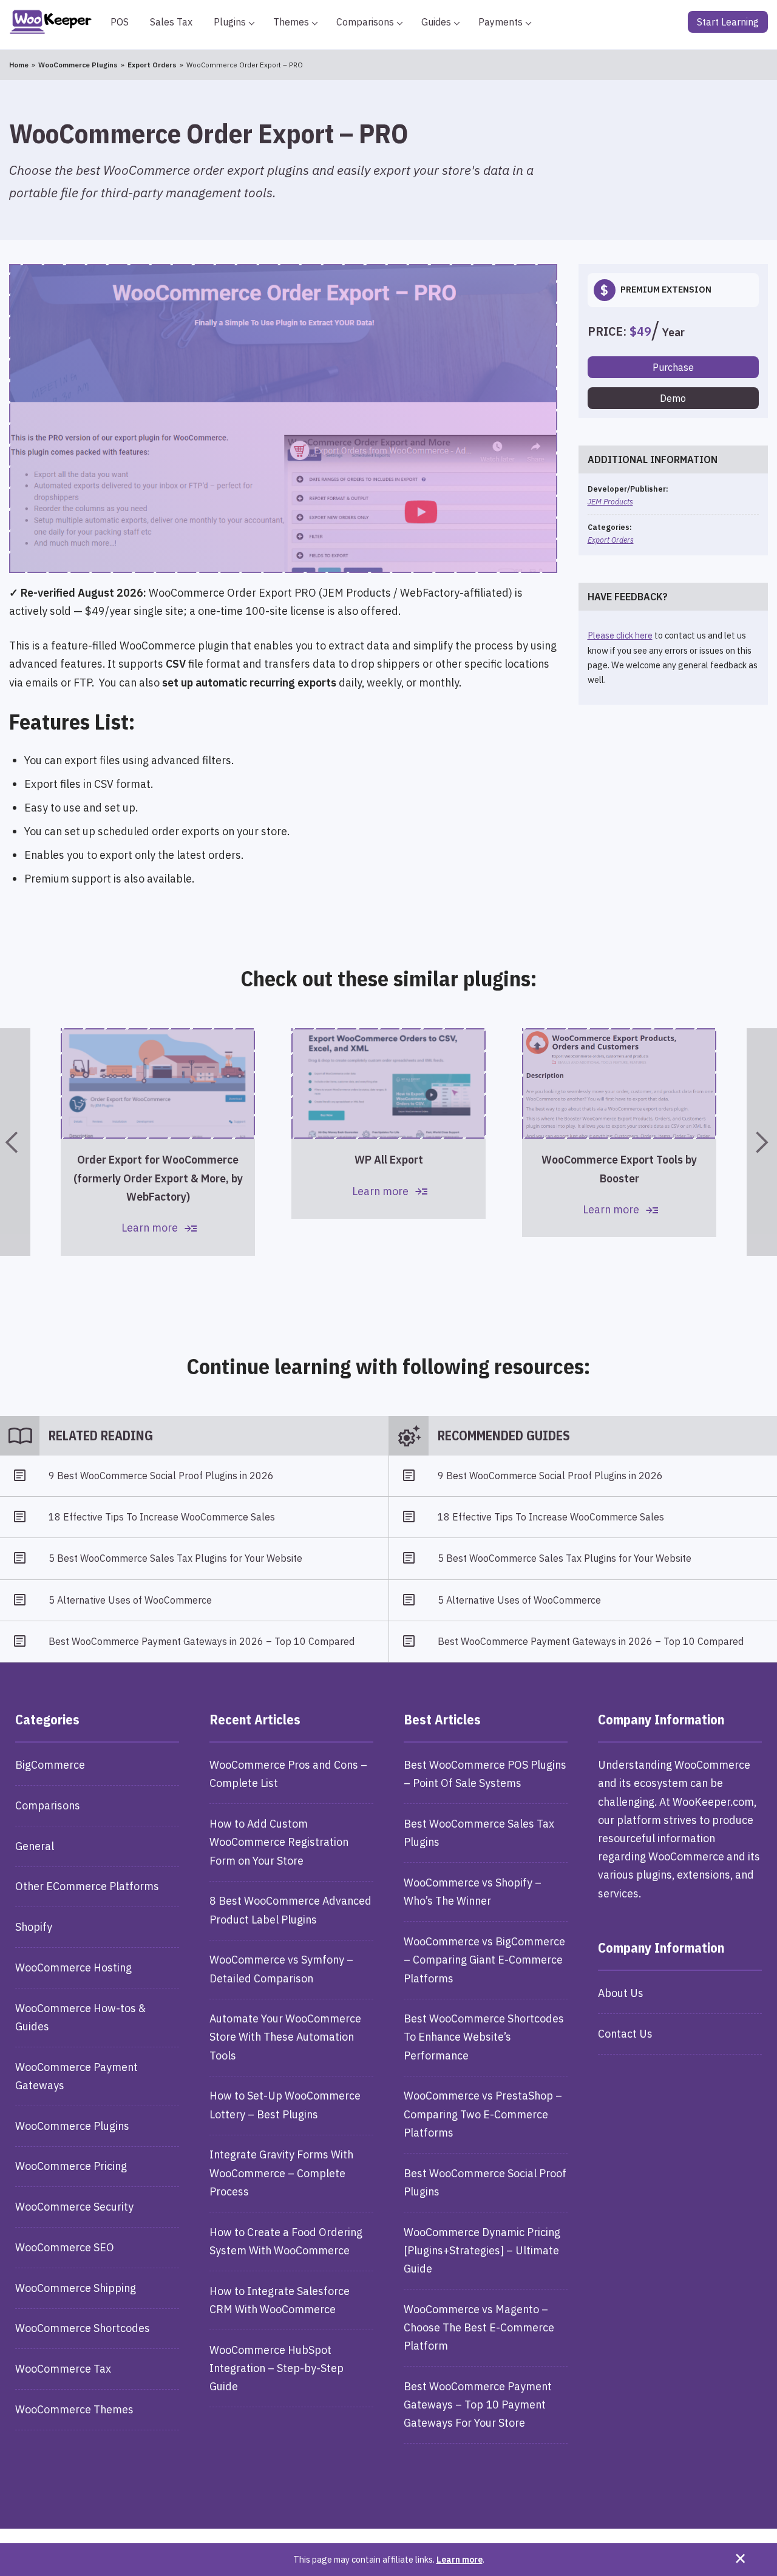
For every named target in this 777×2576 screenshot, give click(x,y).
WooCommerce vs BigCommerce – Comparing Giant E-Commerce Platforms (484, 1960)
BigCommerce (50, 1765)
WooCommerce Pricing (71, 2166)
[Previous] (15, 1142)
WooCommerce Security (74, 2207)
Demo (673, 398)
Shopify (34, 1927)
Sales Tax (171, 22)
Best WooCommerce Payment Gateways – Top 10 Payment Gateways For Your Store (478, 2405)
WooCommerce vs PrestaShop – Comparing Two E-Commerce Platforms (483, 2114)
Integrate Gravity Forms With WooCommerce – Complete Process (281, 2173)
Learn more (460, 2559)
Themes (291, 22)
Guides (436, 22)
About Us (621, 1993)
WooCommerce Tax (63, 2369)
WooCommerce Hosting (73, 1968)
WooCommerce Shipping (76, 2288)
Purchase (673, 367)
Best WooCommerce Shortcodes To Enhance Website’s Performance (484, 2037)
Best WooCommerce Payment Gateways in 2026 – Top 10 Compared (202, 1641)
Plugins (230, 22)
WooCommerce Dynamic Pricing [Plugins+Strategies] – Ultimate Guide (482, 2250)
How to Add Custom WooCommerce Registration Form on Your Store (279, 1842)
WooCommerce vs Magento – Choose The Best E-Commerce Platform (479, 2327)
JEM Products (610, 501)
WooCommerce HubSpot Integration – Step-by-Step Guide (277, 2368)
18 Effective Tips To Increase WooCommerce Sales (162, 1517)
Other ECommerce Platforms (87, 1886)
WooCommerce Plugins (72, 2126)
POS (120, 22)
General (35, 1846)
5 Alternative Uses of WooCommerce (130, 1600)
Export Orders (611, 540)
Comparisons (365, 22)
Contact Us (625, 2034)
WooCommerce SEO (65, 2247)
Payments (500, 22)
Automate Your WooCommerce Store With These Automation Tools (285, 2037)
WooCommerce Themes (74, 2409)
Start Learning (728, 22)
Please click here (620, 635)
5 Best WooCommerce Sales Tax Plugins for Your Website (175, 1558)
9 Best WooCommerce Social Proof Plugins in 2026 (161, 1476)
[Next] (762, 1142)
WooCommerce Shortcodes (83, 2328)
